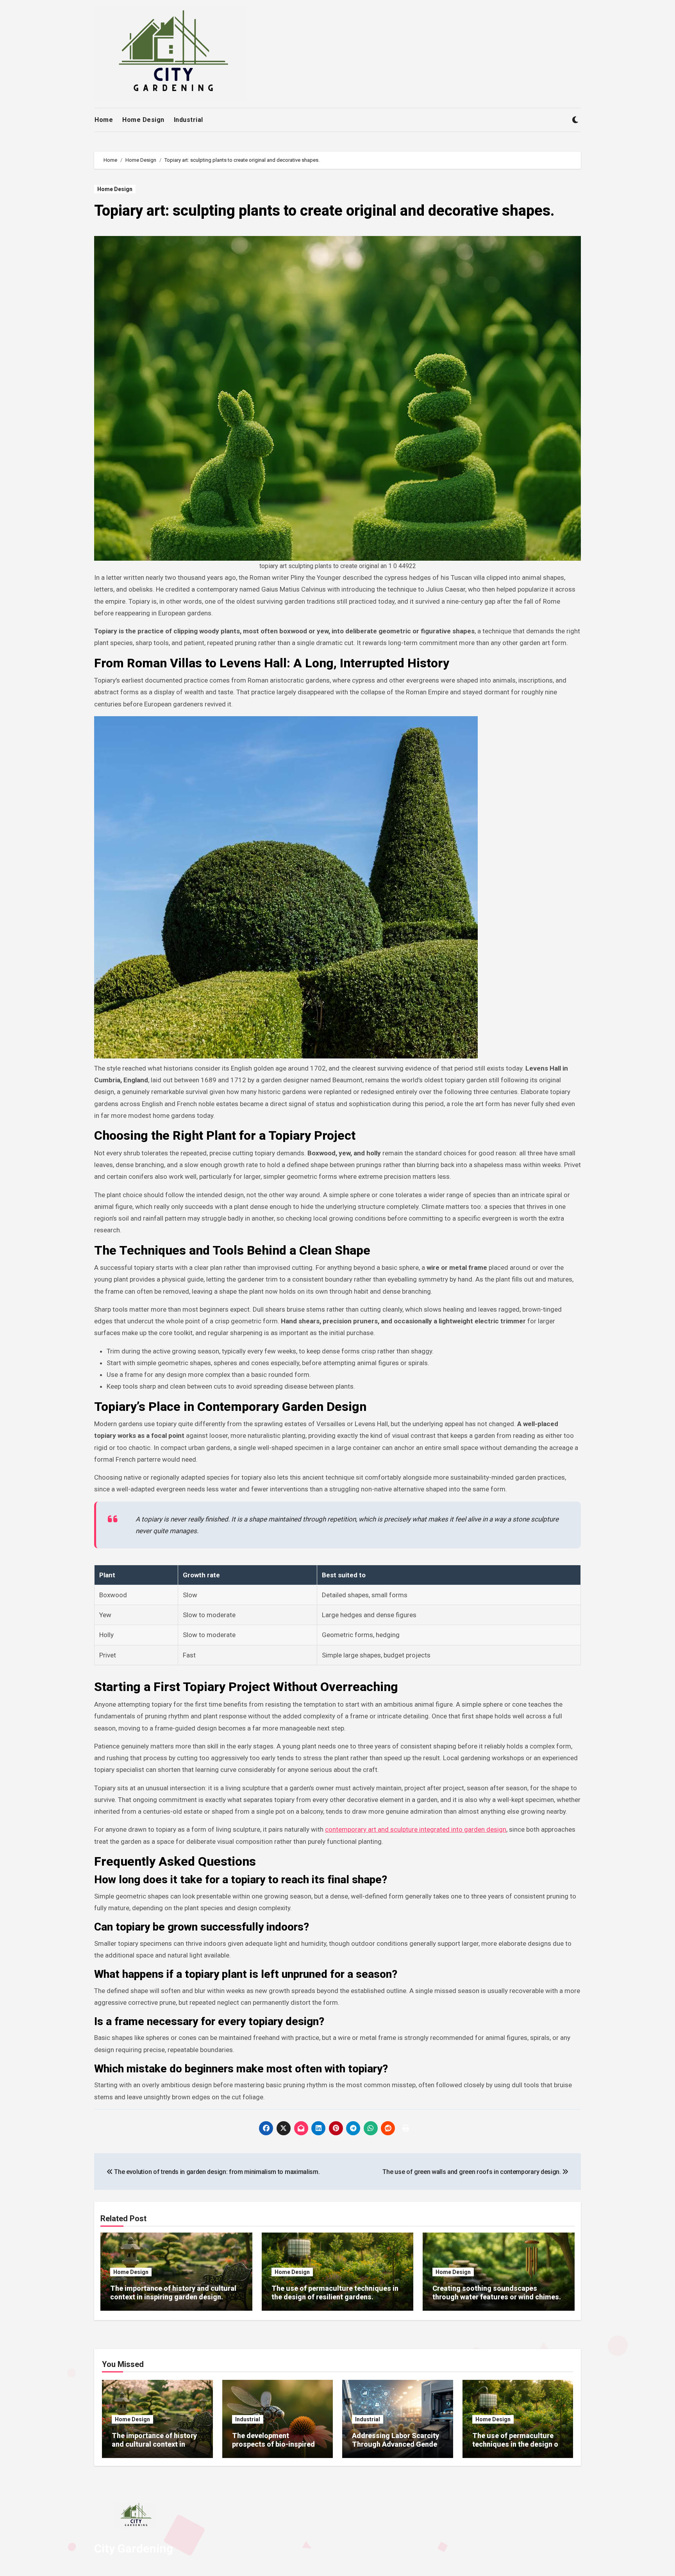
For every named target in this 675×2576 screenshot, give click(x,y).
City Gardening (134, 2548)
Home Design (143, 120)
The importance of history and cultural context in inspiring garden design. (173, 2293)
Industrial (188, 120)
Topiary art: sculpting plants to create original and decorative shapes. (324, 211)
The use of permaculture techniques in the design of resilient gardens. (335, 2293)
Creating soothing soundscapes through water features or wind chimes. (497, 2293)
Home (104, 120)
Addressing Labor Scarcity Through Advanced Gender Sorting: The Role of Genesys (396, 2448)
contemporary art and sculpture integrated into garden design (416, 1829)
